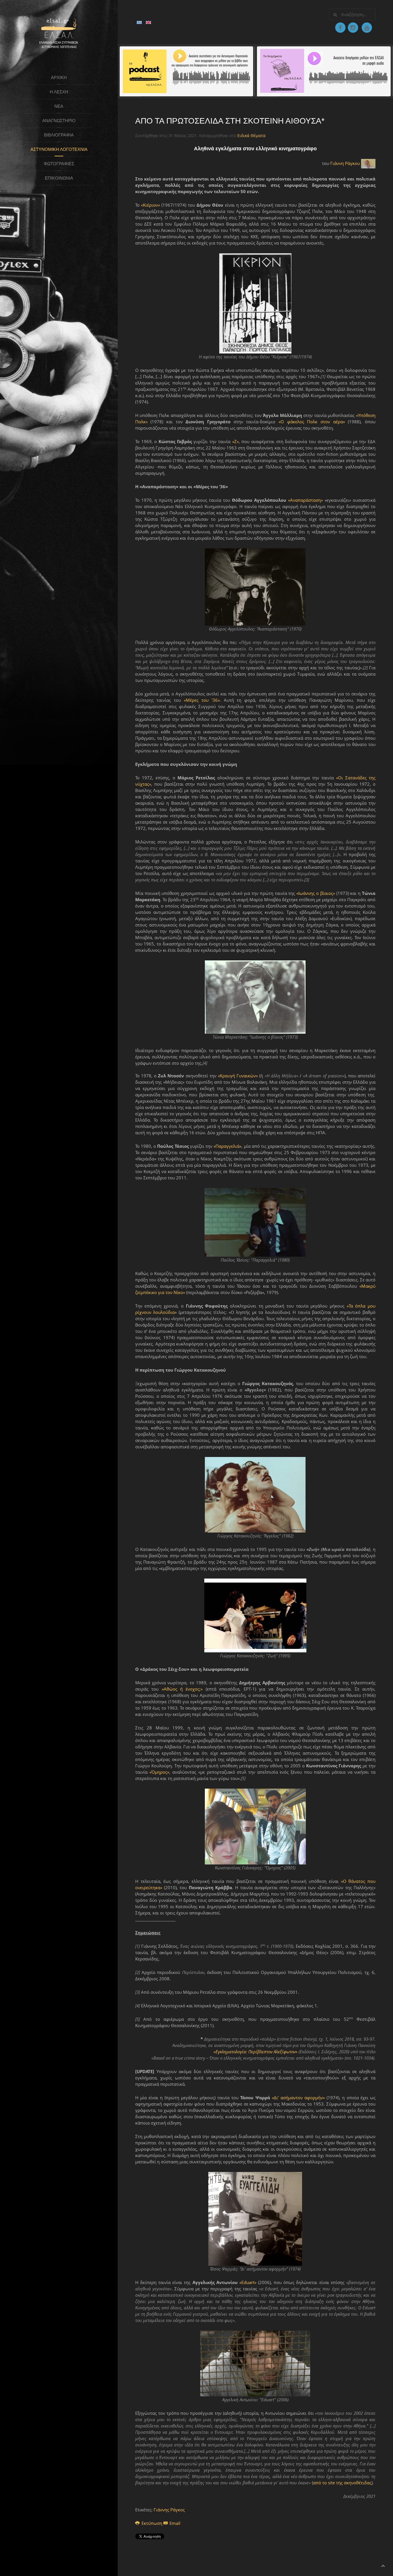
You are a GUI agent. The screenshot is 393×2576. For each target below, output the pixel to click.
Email (174, 2523)
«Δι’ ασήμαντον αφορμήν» (298, 2098)
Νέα (59, 106)
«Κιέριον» (150, 205)
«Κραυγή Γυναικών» (238, 1076)
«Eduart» (248, 2282)
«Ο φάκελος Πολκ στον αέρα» (312, 422)
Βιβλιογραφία (59, 135)
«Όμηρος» (159, 1772)
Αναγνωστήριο (59, 121)
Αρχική (59, 77)
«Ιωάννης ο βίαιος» (316, 893)
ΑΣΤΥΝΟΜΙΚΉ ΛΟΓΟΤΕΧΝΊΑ (59, 149)
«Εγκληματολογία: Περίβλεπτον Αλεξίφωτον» (255, 2052)
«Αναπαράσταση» (305, 500)
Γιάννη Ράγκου (345, 163)
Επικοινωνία (59, 178)
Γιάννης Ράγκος (169, 2510)
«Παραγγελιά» (227, 1146)
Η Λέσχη (59, 92)
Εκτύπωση (152, 2523)
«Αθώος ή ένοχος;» (182, 1689)
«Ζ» (235, 441)
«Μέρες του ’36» (202, 700)
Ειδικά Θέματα (251, 135)
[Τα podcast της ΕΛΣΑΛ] (187, 71)
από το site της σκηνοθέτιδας (342, 2483)
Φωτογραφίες (59, 164)
